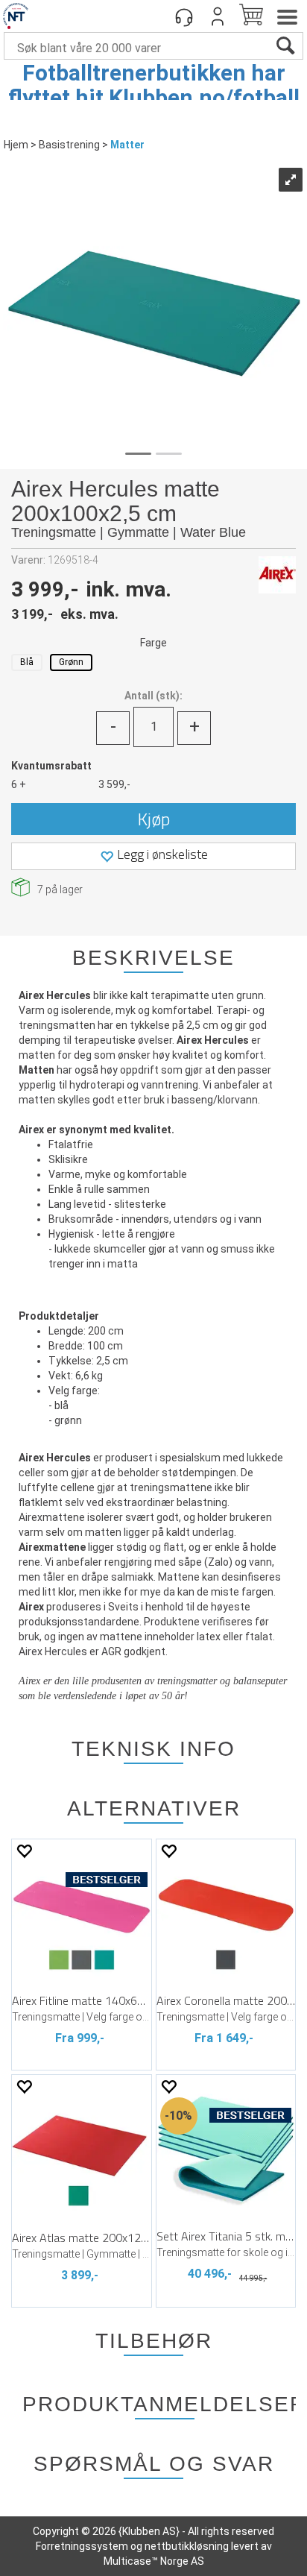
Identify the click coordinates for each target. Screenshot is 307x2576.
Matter (127, 145)
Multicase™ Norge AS (154, 2561)
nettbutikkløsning (187, 2546)
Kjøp (154, 819)
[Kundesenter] (184, 16)
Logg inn (218, 16)
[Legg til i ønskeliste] (24, 1851)
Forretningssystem (82, 2546)
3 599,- (114, 784)
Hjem (16, 145)
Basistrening (69, 145)
